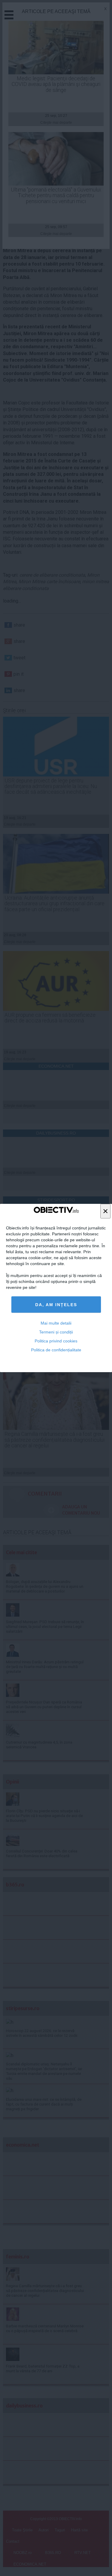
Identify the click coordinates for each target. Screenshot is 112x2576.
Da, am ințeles (56, 1305)
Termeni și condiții (56, 1332)
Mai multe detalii (56, 1323)
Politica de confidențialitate (56, 1350)
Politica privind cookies (56, 1341)
